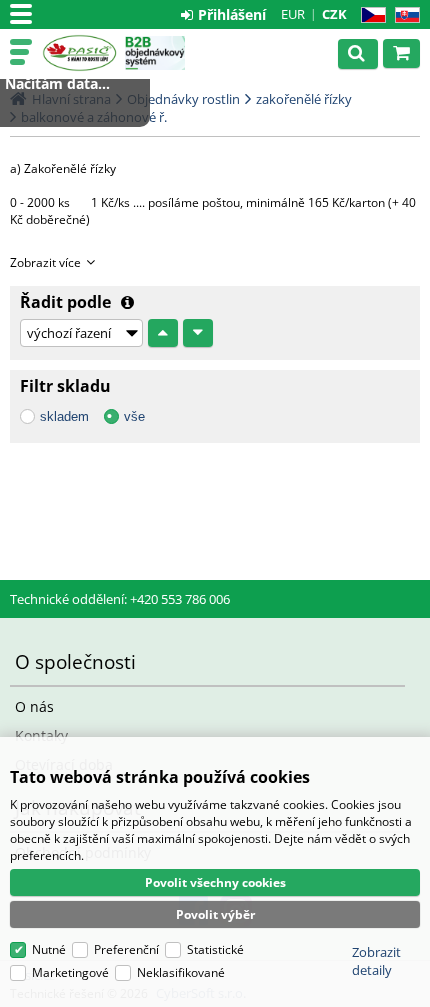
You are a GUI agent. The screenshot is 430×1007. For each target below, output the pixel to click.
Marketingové (70, 972)
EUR (293, 14)
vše (134, 416)
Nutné (49, 949)
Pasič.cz (79, 53)
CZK (334, 14)
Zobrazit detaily (376, 961)
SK (403, 15)
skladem (64, 416)
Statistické (215, 949)
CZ (369, 15)
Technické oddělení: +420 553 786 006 (120, 599)
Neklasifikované (181, 972)
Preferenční (126, 949)
